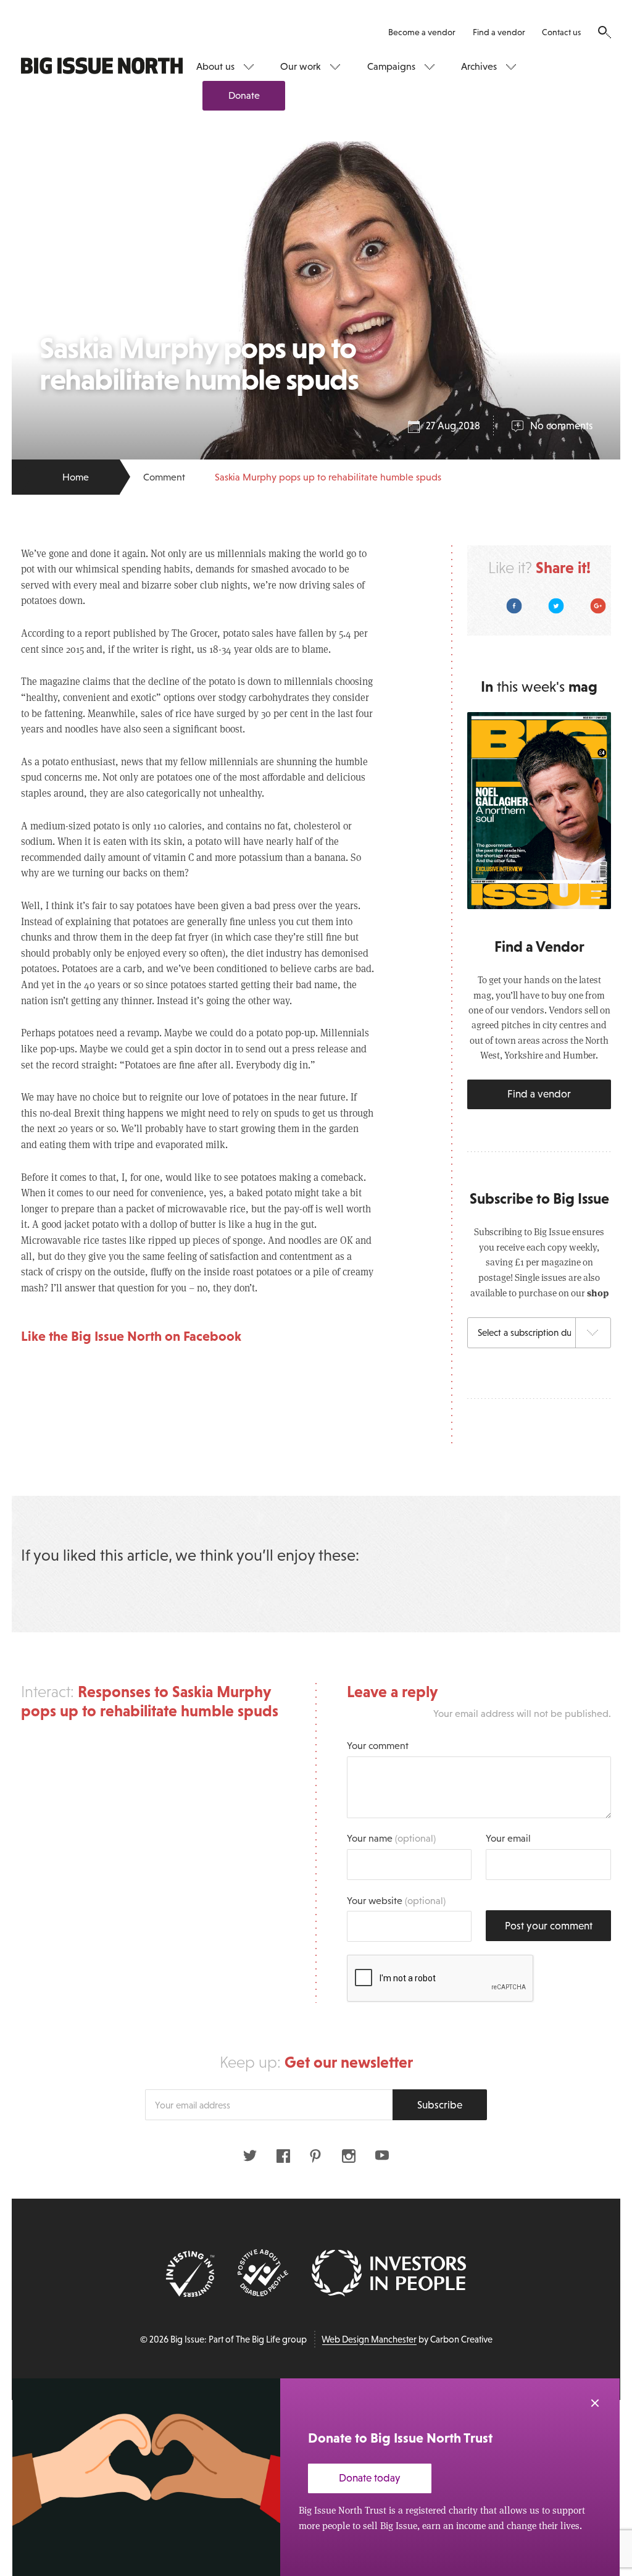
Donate (244, 95)
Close (595, 2403)
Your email (508, 1838)
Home (76, 477)
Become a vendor (422, 32)
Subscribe (440, 2105)
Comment (164, 477)
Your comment (378, 1745)
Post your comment (549, 1926)
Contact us (561, 32)
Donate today (370, 2478)
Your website (396, 1900)
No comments (561, 426)
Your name (391, 1838)
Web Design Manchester (369, 2339)
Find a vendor (499, 32)
